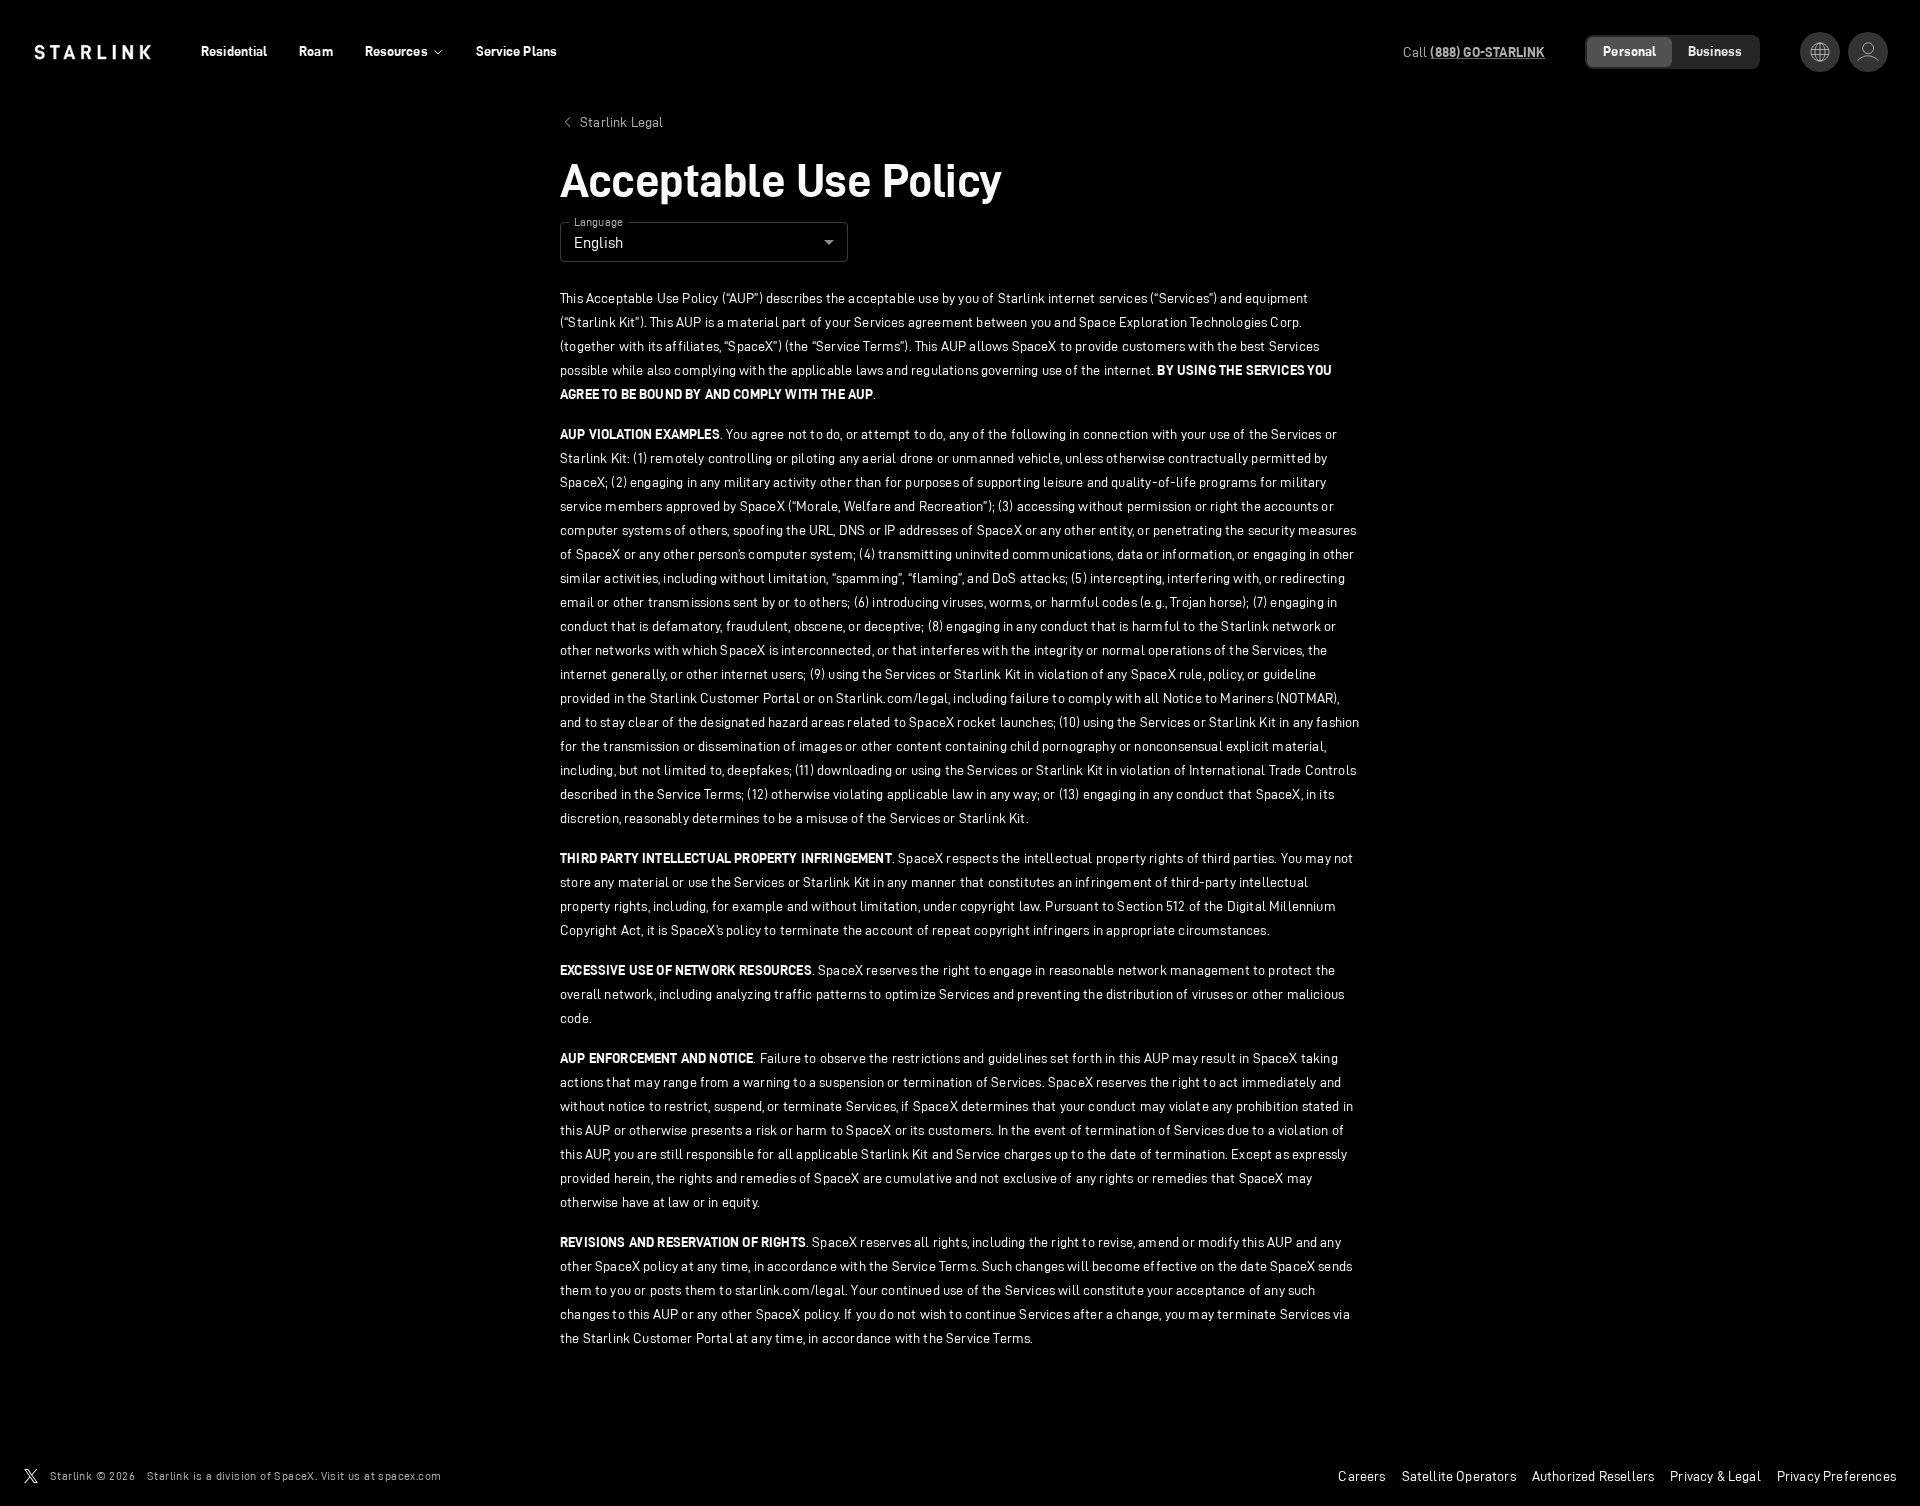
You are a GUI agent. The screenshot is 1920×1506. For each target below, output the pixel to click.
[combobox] (704, 242)
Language (598, 222)
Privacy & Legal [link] (1715, 1476)
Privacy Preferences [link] (1836, 1476)
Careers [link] (1361, 1476)
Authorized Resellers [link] (1593, 1476)
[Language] (1820, 52)
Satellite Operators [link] (1459, 1476)
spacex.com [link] (409, 1475)
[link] (92, 52)
